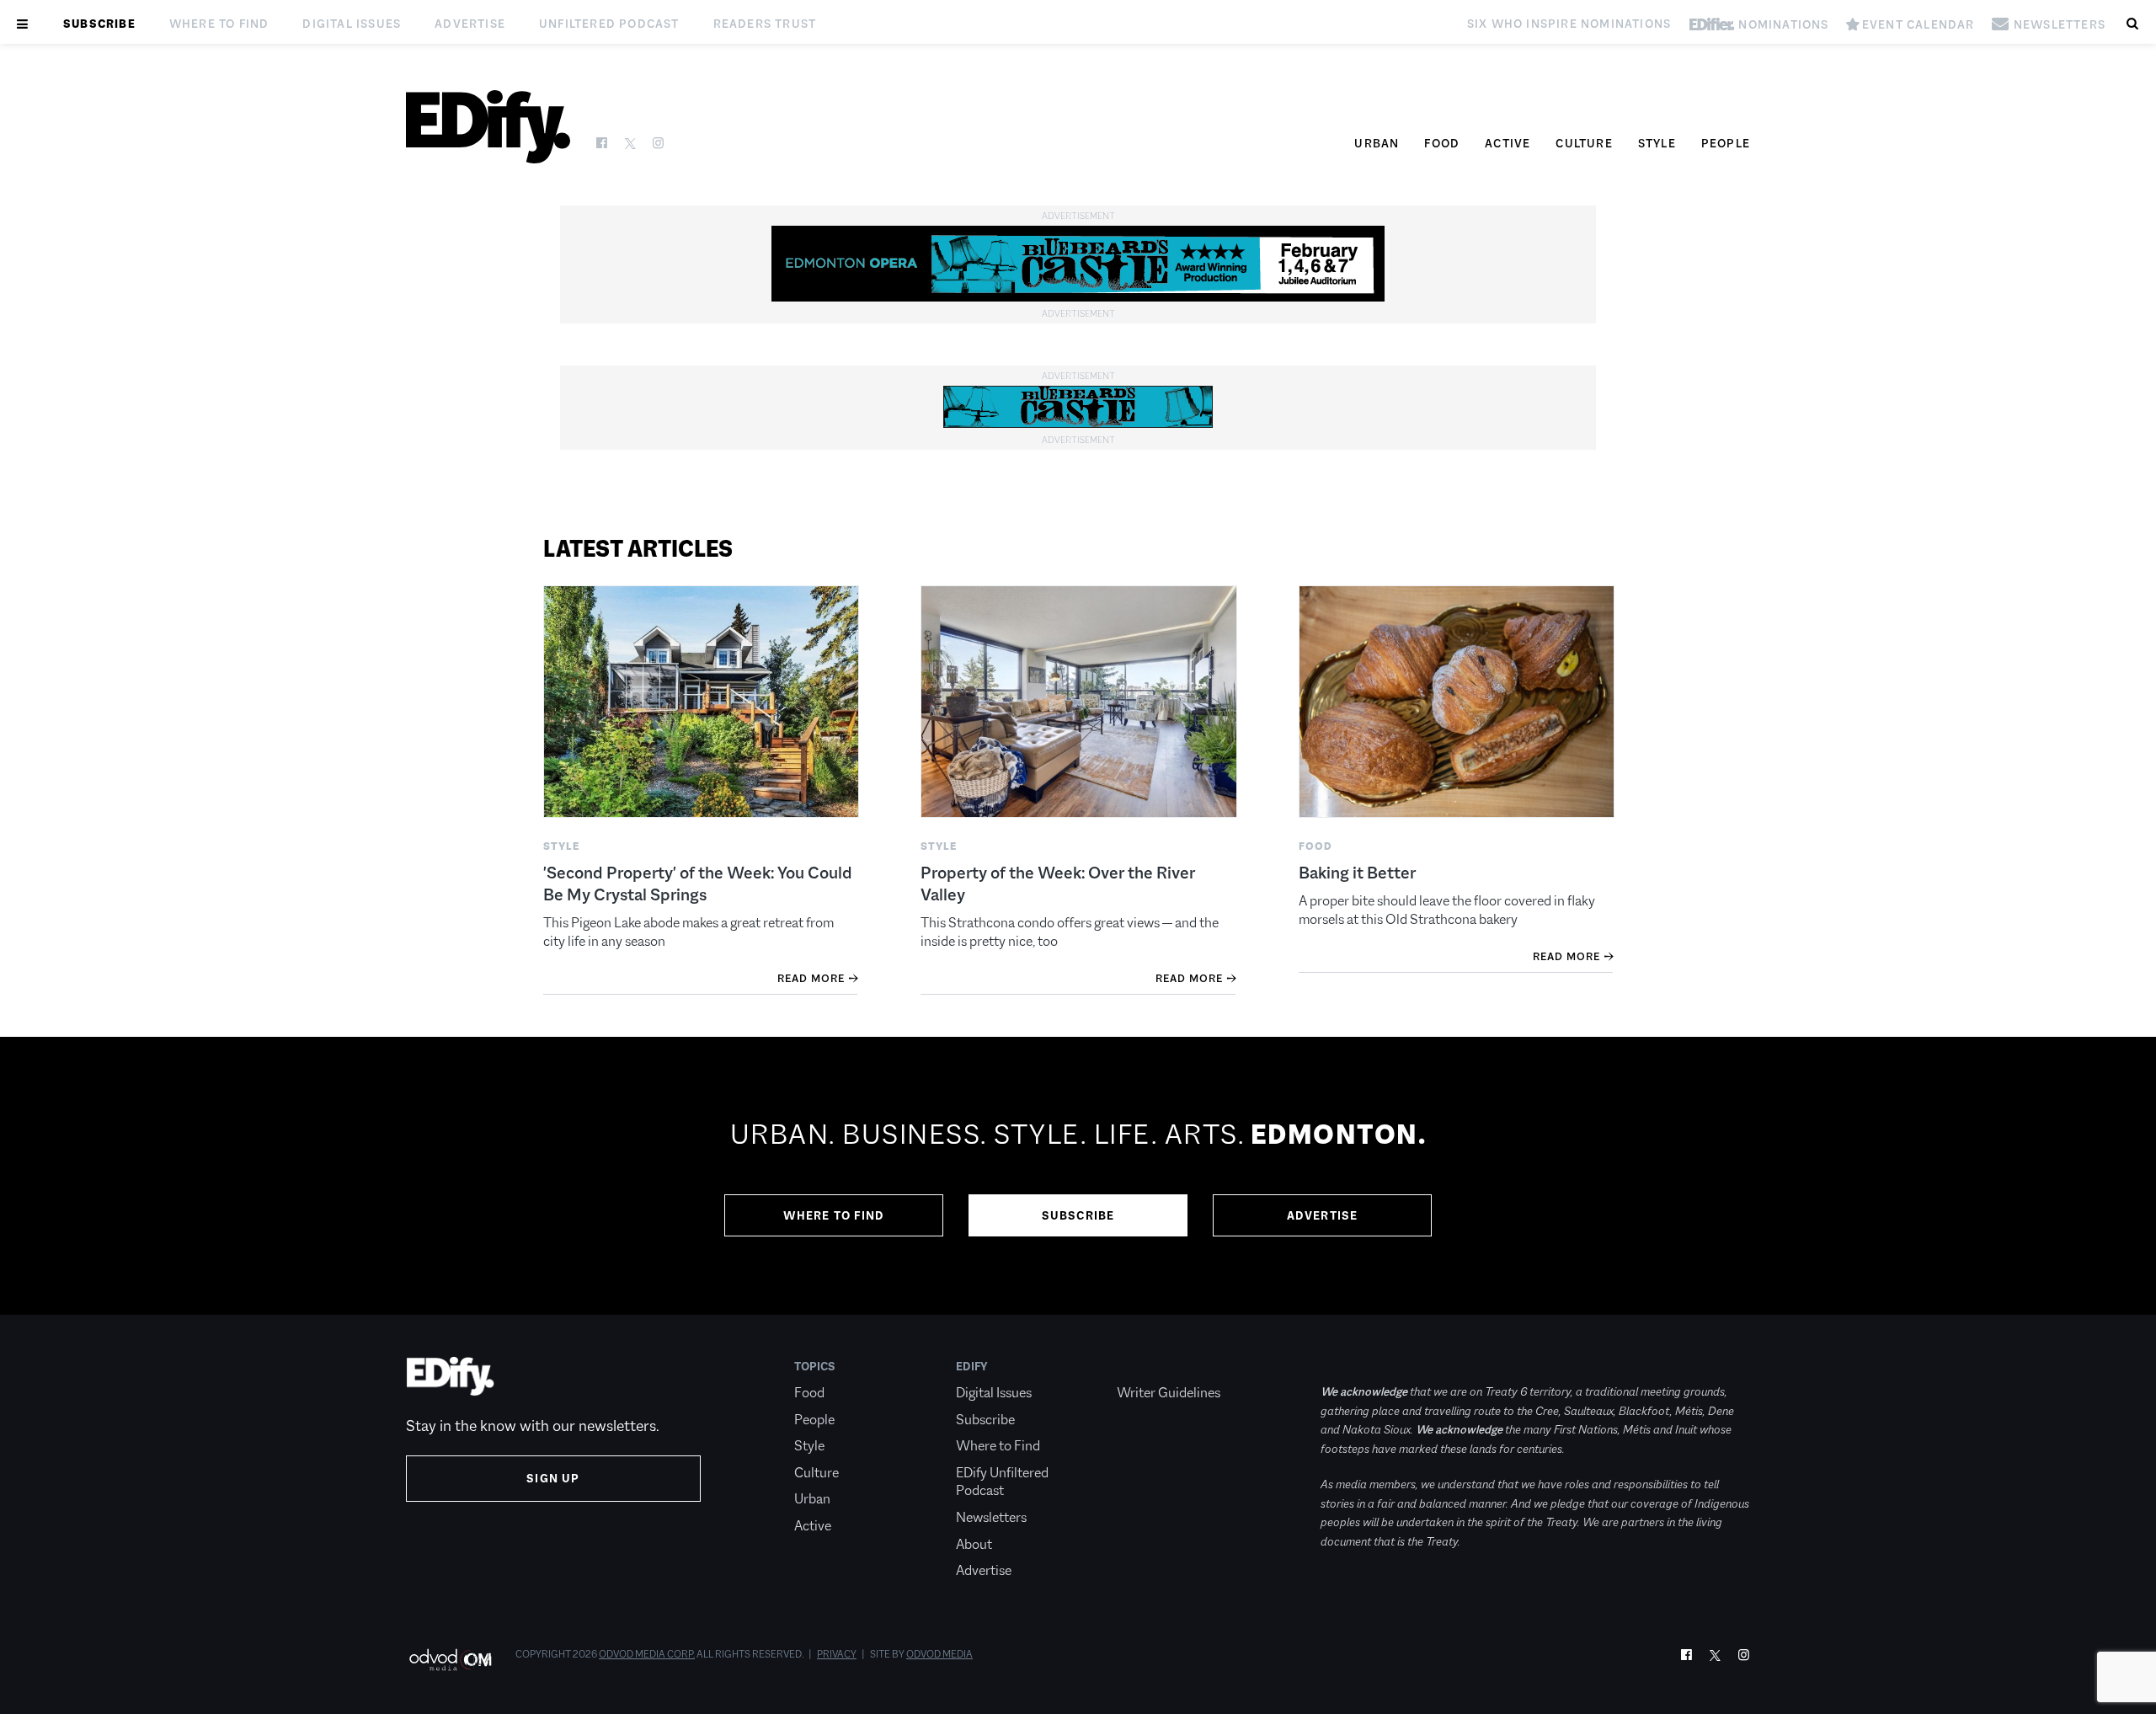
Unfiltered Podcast (609, 24)
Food (1442, 143)
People (1726, 143)
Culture (1584, 143)
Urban (1377, 143)
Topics (815, 1366)
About (974, 1544)
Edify (972, 1366)
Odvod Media (939, 1654)
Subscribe (99, 24)
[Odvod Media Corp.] (450, 1660)
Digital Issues (352, 24)
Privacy (837, 1654)
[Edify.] (488, 127)
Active (1508, 143)
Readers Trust (765, 24)
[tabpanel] (1078, 1176)
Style (1657, 143)
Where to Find (219, 24)
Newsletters (991, 1517)
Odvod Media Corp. (647, 1654)
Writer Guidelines (1169, 1393)
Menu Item (1148, 1366)
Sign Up (553, 1478)
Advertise (470, 24)
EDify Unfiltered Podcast (1002, 1482)
